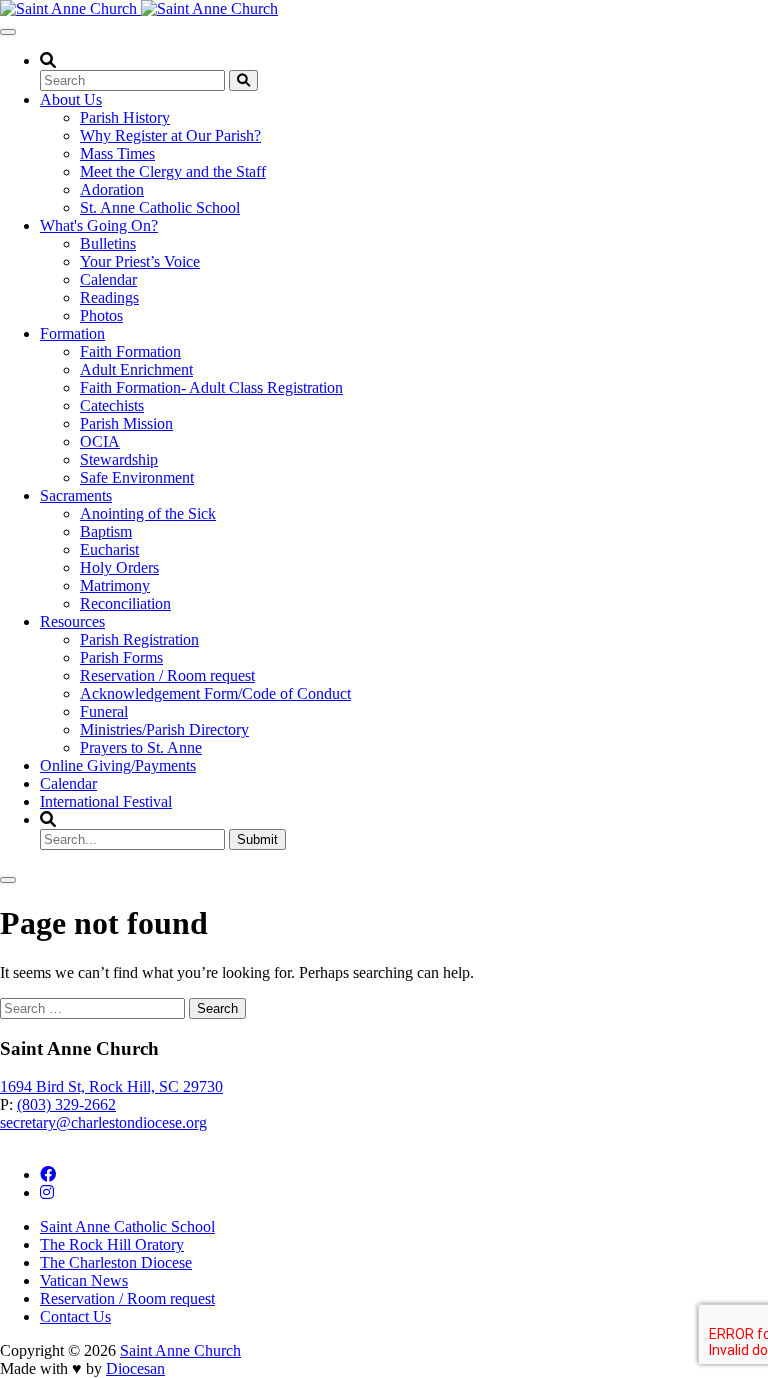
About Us (71, 99)
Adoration (112, 189)
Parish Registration (139, 639)
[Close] (8, 880)
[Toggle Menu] (8, 32)
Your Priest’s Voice (140, 261)
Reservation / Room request (167, 675)
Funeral (104, 711)
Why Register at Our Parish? (170, 135)
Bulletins (108, 243)
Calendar (108, 279)
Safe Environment (137, 477)
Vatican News (84, 1280)
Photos (101, 315)
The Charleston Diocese (116, 1262)
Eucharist (109, 549)
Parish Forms (121, 657)
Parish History (125, 117)
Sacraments (76, 495)
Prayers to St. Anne (141, 747)
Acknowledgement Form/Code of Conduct (215, 693)
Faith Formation (130, 351)
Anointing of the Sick (148, 513)
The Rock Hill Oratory (112, 1244)
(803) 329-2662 (66, 1104)
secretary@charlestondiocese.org (103, 1122)
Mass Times (117, 153)
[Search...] (243, 80)
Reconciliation (125, 603)
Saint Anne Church (180, 1350)
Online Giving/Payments (118, 765)
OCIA (100, 441)
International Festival (106, 801)
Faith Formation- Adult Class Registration (211, 387)
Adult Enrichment (136, 369)
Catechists (112, 405)
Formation (72, 333)
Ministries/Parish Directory (164, 729)
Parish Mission (126, 423)
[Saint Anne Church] (139, 8)
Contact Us (75, 1316)
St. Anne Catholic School (160, 207)
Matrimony (115, 585)
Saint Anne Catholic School (127, 1226)
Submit (257, 839)
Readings (109, 297)
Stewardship (119, 459)
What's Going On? (99, 225)
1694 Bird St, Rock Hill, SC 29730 (111, 1086)
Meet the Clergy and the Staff (173, 171)
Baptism (106, 531)
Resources (72, 621)
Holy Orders (119, 567)
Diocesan (135, 1368)
